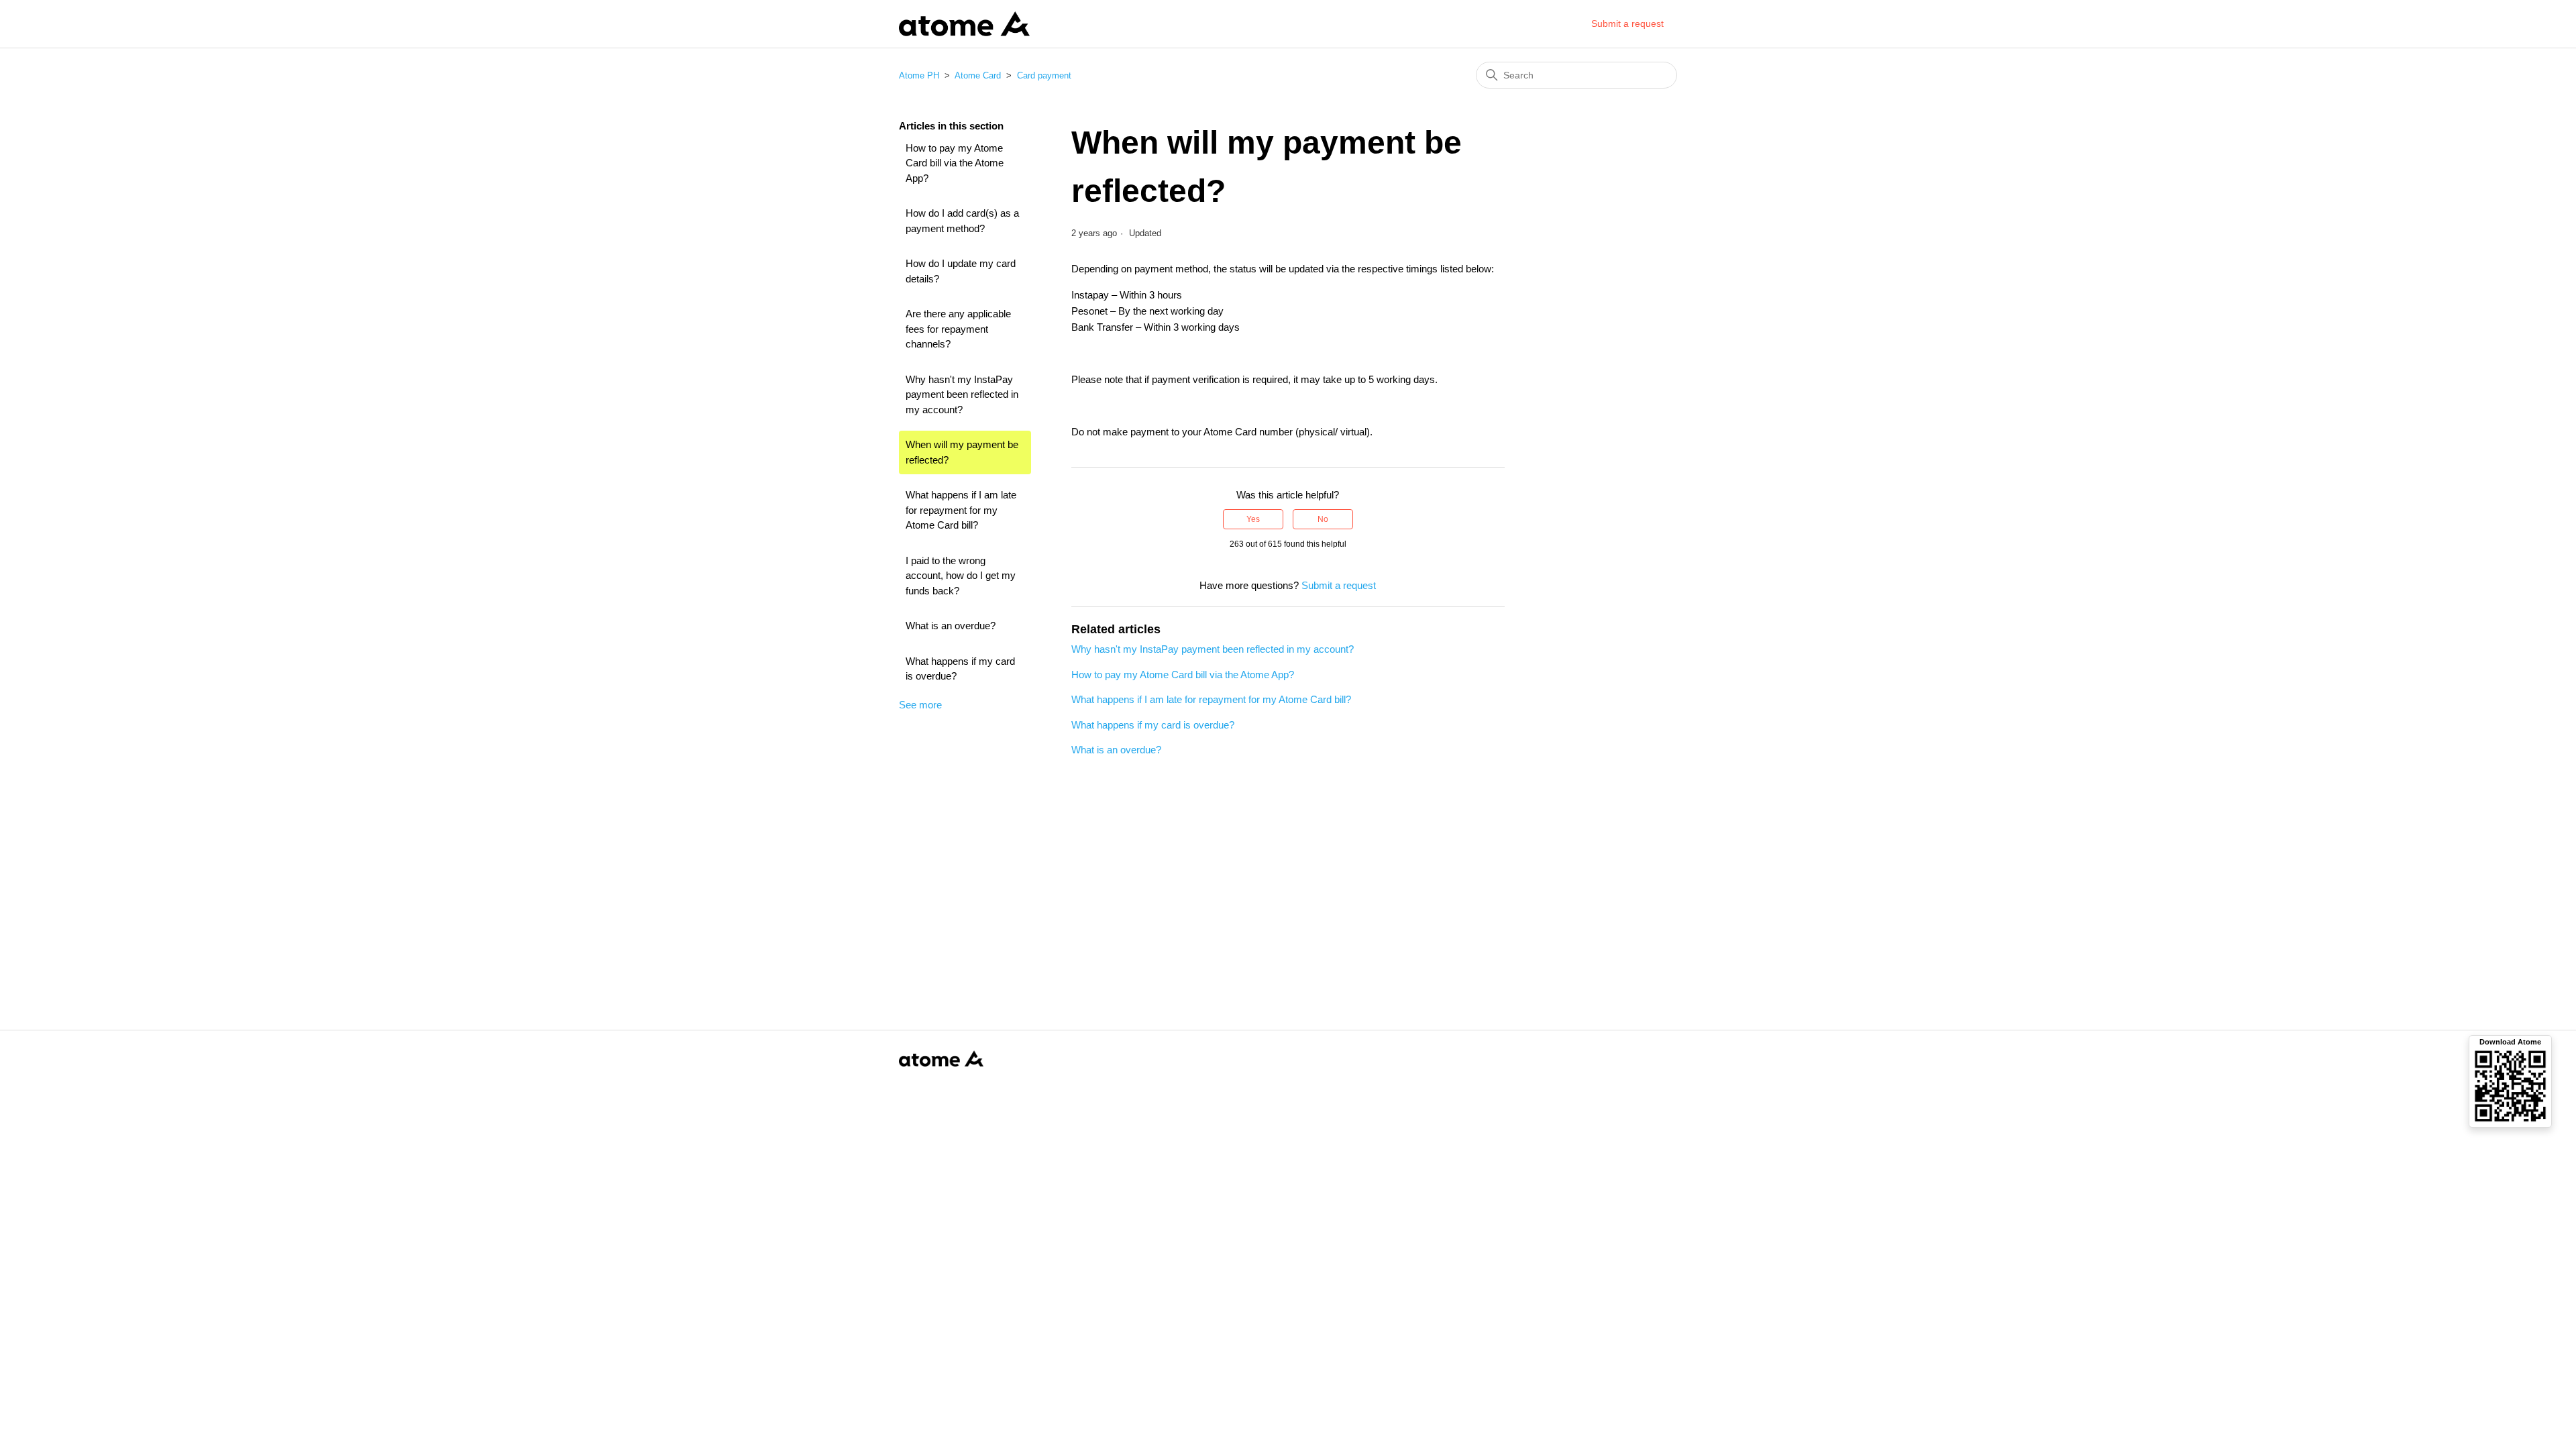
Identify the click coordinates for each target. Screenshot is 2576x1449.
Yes (1253, 519)
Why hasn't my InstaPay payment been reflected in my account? (962, 394)
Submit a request (1627, 23)
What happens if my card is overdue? (960, 669)
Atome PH (919, 75)
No (1323, 519)
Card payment (1044, 75)
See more (920, 705)
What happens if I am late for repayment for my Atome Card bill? (961, 510)
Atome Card (978, 75)
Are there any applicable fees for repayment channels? (958, 329)
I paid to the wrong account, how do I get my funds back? (961, 576)
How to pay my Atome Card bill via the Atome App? (955, 163)
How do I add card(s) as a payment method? (962, 221)
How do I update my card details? (961, 271)
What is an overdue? (951, 626)
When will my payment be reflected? (962, 452)
